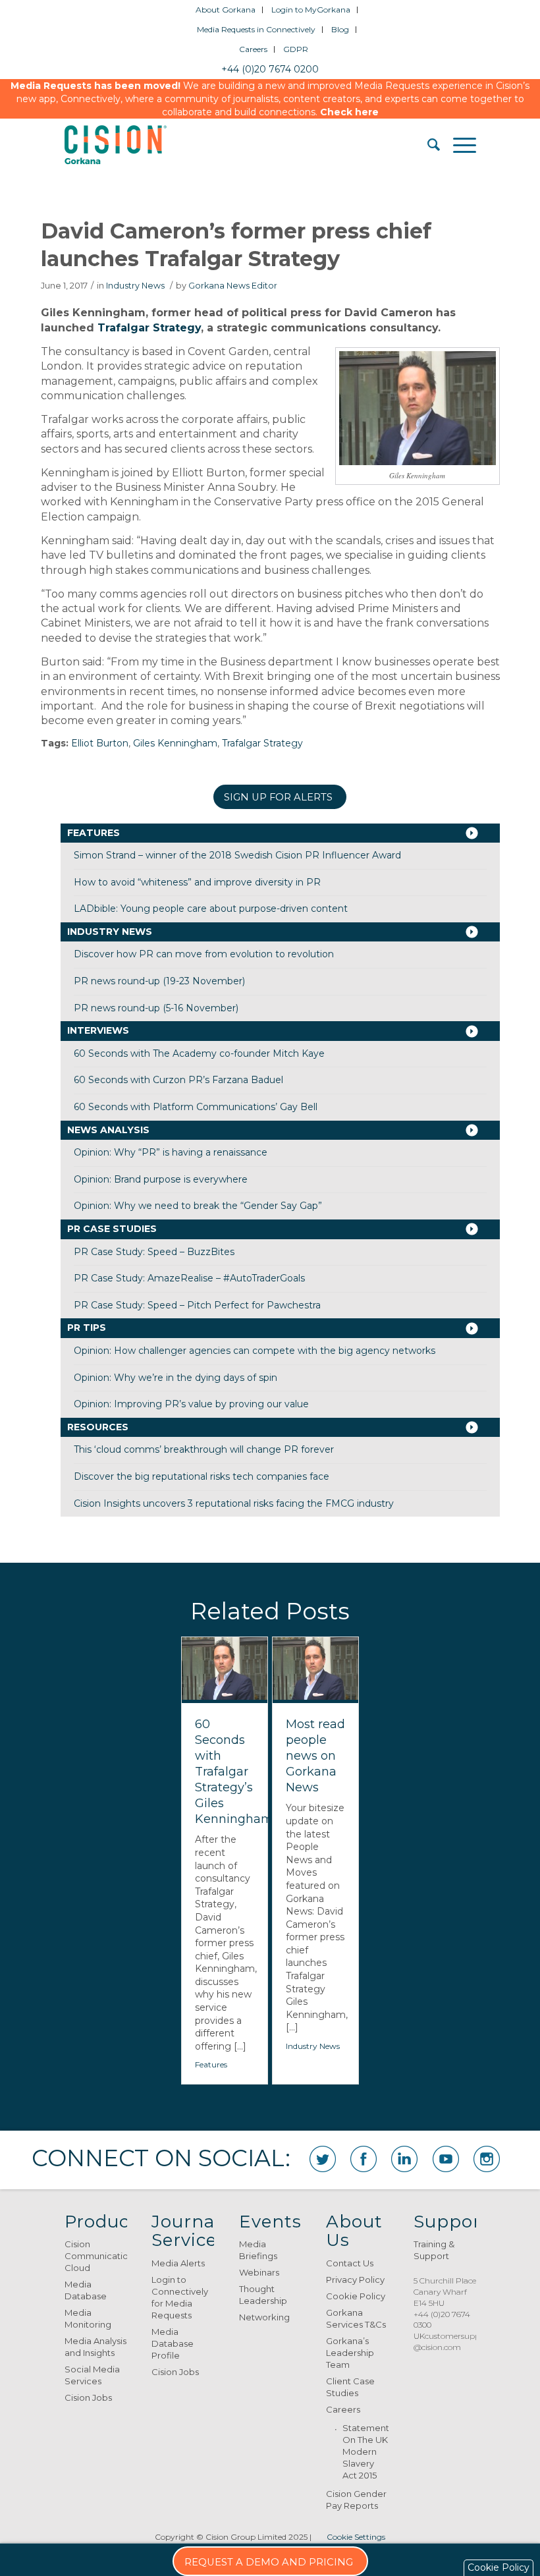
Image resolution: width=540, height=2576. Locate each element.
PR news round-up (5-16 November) (156, 1008)
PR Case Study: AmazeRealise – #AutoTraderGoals (189, 1278)
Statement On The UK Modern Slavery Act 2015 (365, 2451)
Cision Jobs (88, 2397)
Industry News (135, 286)
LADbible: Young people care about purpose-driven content (211, 909)
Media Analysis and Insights (95, 2347)
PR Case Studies (112, 1229)
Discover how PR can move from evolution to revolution (204, 954)
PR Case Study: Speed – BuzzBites (154, 1252)
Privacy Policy (355, 2280)
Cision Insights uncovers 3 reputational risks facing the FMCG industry (234, 1503)
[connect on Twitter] (323, 2159)
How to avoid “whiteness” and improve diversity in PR (197, 882)
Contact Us (350, 2263)
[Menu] (458, 145)
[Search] (427, 145)
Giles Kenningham (175, 743)
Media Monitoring (88, 2318)
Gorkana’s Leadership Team (350, 2353)
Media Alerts (178, 2263)
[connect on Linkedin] (404, 2159)
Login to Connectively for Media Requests (180, 2297)
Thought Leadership (263, 2295)
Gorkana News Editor (233, 286)
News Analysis (108, 1130)
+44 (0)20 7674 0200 (270, 69)
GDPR (296, 49)
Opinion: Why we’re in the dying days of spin (175, 1378)
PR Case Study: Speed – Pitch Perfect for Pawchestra (197, 1305)
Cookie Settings (356, 2537)
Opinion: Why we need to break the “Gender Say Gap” (198, 1206)
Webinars (259, 2272)
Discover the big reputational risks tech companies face (202, 1476)
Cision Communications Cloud (96, 2256)
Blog (340, 29)
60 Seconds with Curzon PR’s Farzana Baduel (178, 1080)
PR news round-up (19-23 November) (159, 981)
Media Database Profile (173, 2343)
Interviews (98, 1030)
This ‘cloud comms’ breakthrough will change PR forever (204, 1449)
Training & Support (434, 2250)
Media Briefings (258, 2250)
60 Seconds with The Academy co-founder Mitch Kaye (199, 1053)
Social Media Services (92, 2375)
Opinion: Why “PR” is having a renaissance (171, 1152)
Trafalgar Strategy (149, 328)
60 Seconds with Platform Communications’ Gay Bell (196, 1107)
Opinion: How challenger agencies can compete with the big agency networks (255, 1351)
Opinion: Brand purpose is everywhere (161, 1179)
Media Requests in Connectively (256, 29)
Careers (253, 49)
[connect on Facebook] (364, 2159)
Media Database (86, 2290)
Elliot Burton (100, 743)
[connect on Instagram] (487, 2159)
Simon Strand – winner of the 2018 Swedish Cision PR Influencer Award (237, 855)
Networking (264, 2317)
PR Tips (87, 1328)
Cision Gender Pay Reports (356, 2500)
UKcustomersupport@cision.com (452, 2341)
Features (94, 833)
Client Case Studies (350, 2387)
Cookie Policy (356, 2296)
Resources (98, 1427)
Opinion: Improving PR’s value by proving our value (191, 1404)
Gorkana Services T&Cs (356, 2318)
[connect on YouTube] (446, 2159)
